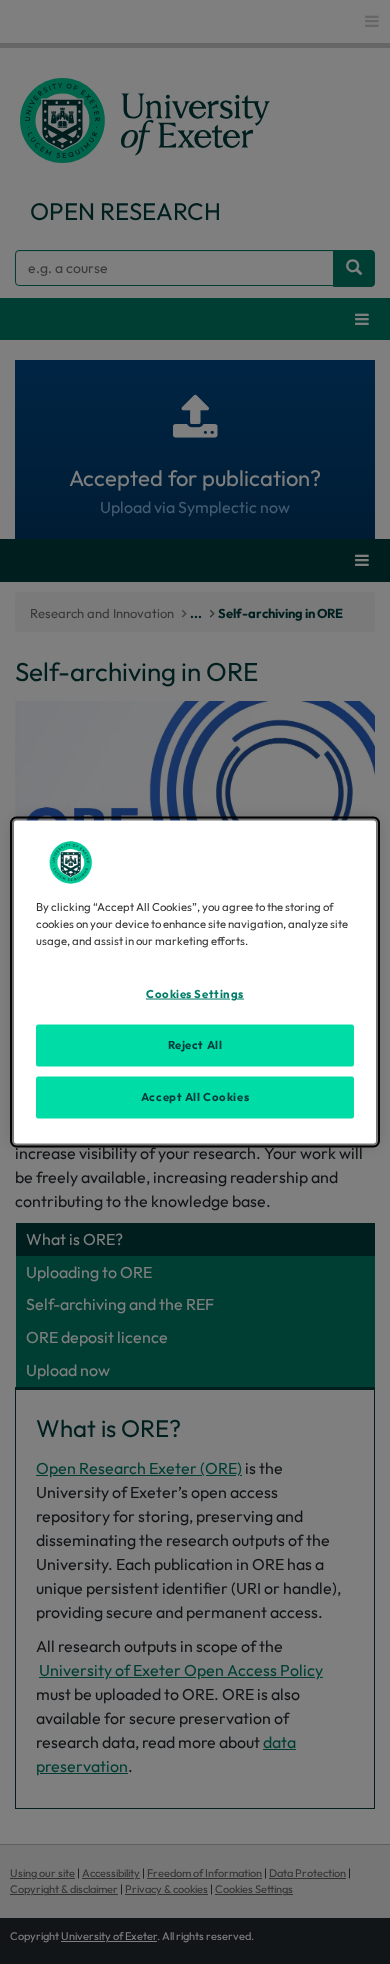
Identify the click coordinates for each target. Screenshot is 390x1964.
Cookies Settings (195, 994)
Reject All (195, 1045)
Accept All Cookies (195, 1097)
